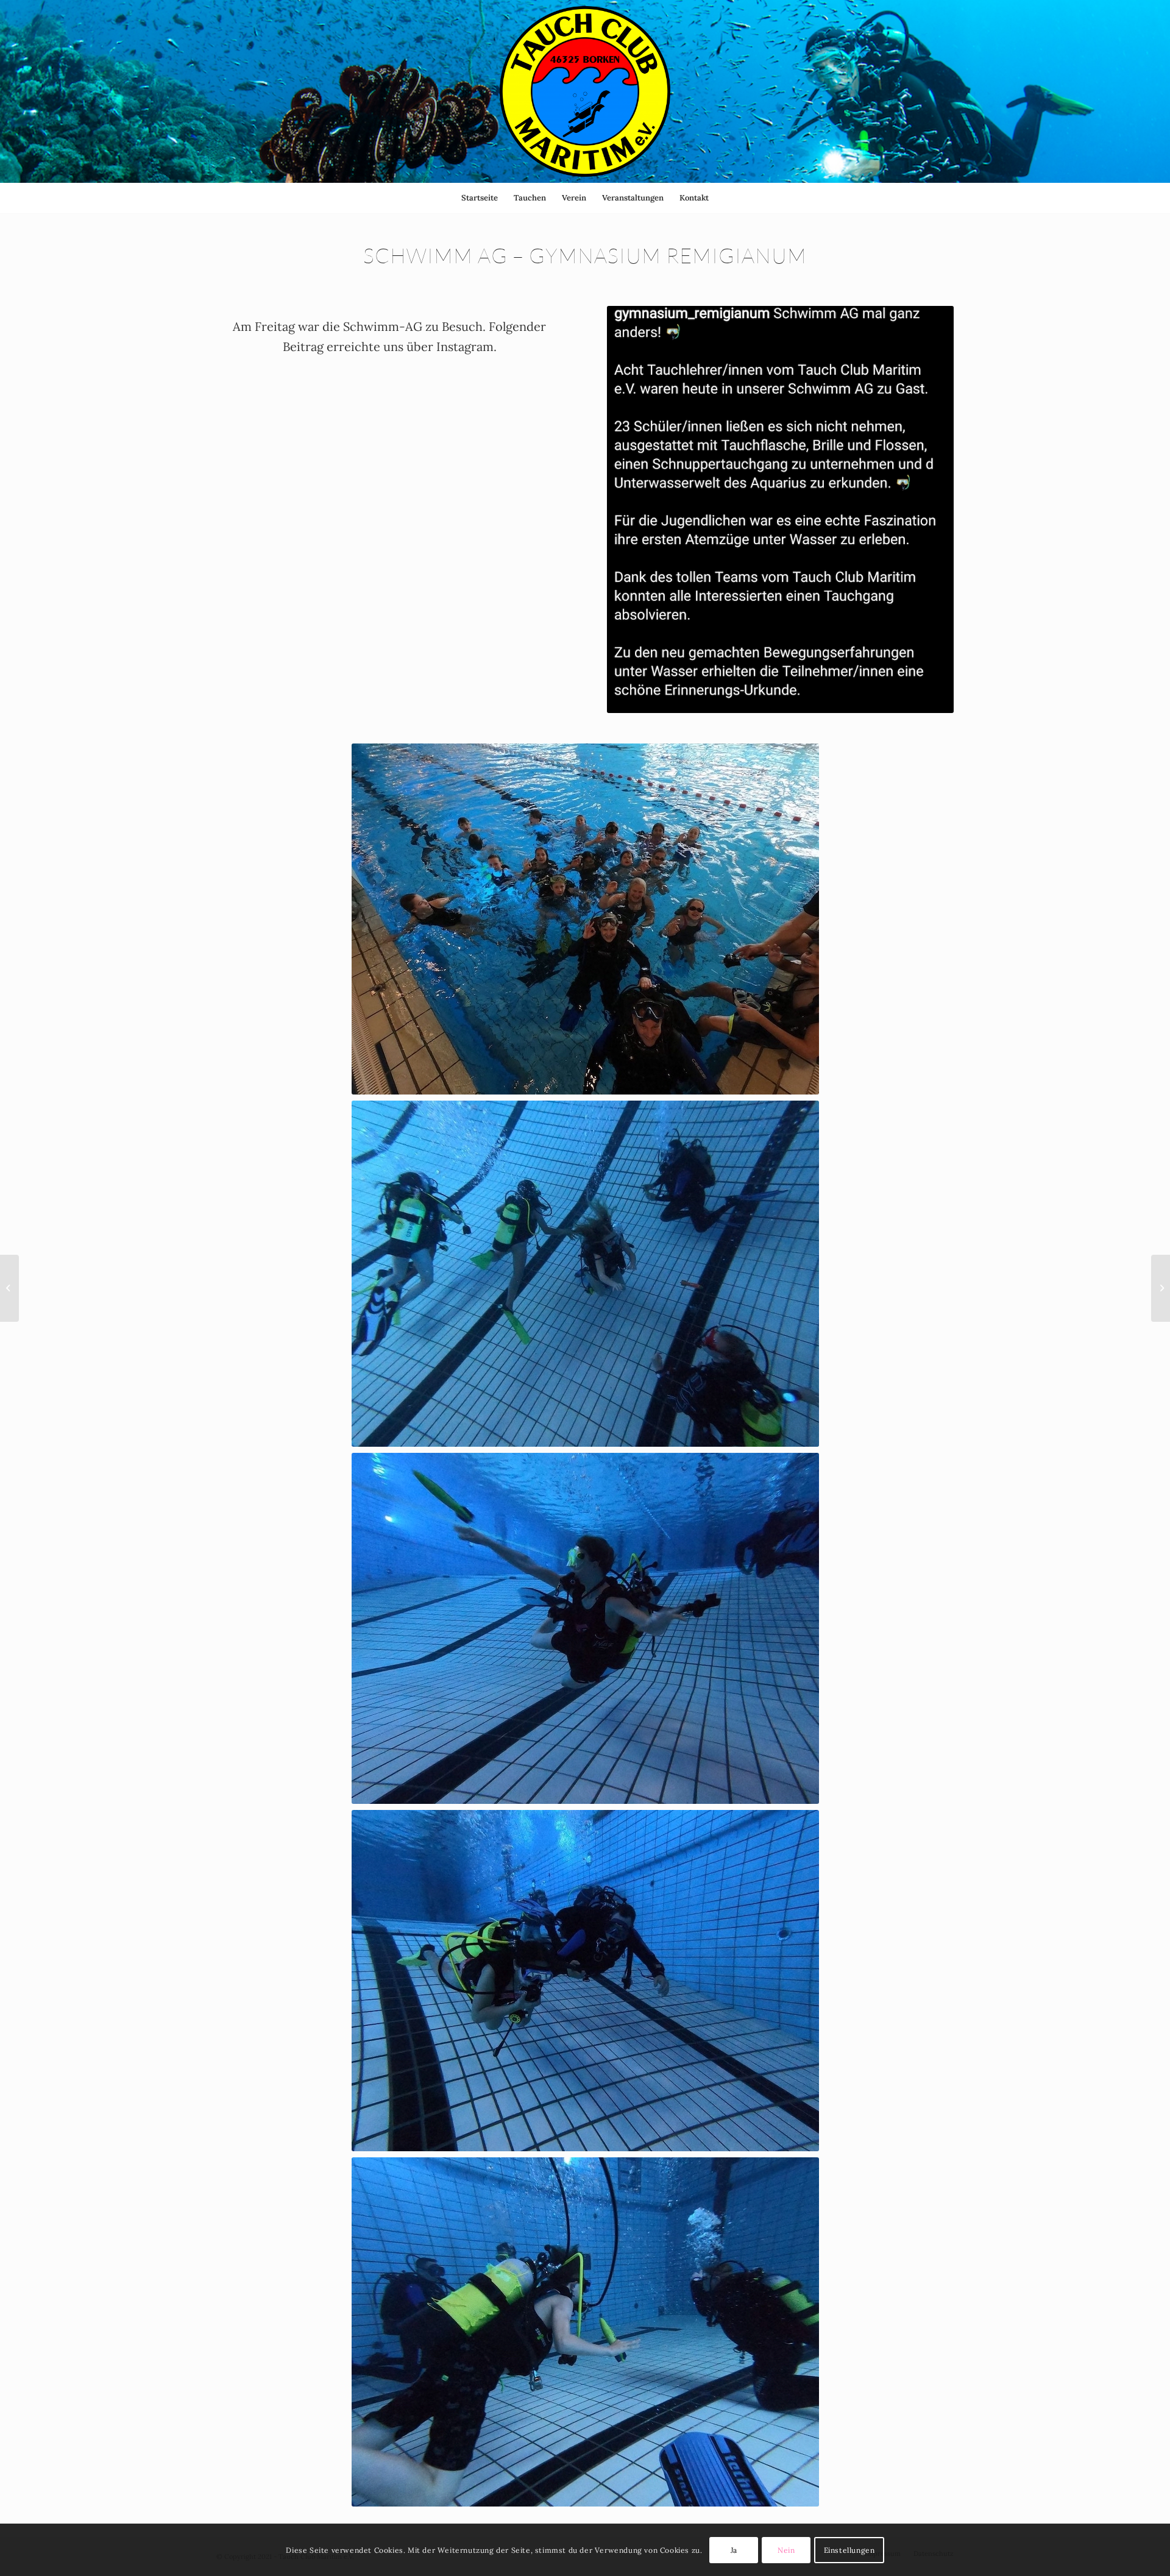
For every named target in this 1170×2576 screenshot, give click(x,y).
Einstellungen (849, 2549)
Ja (734, 2549)
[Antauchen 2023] (9, 1288)
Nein (786, 2549)
